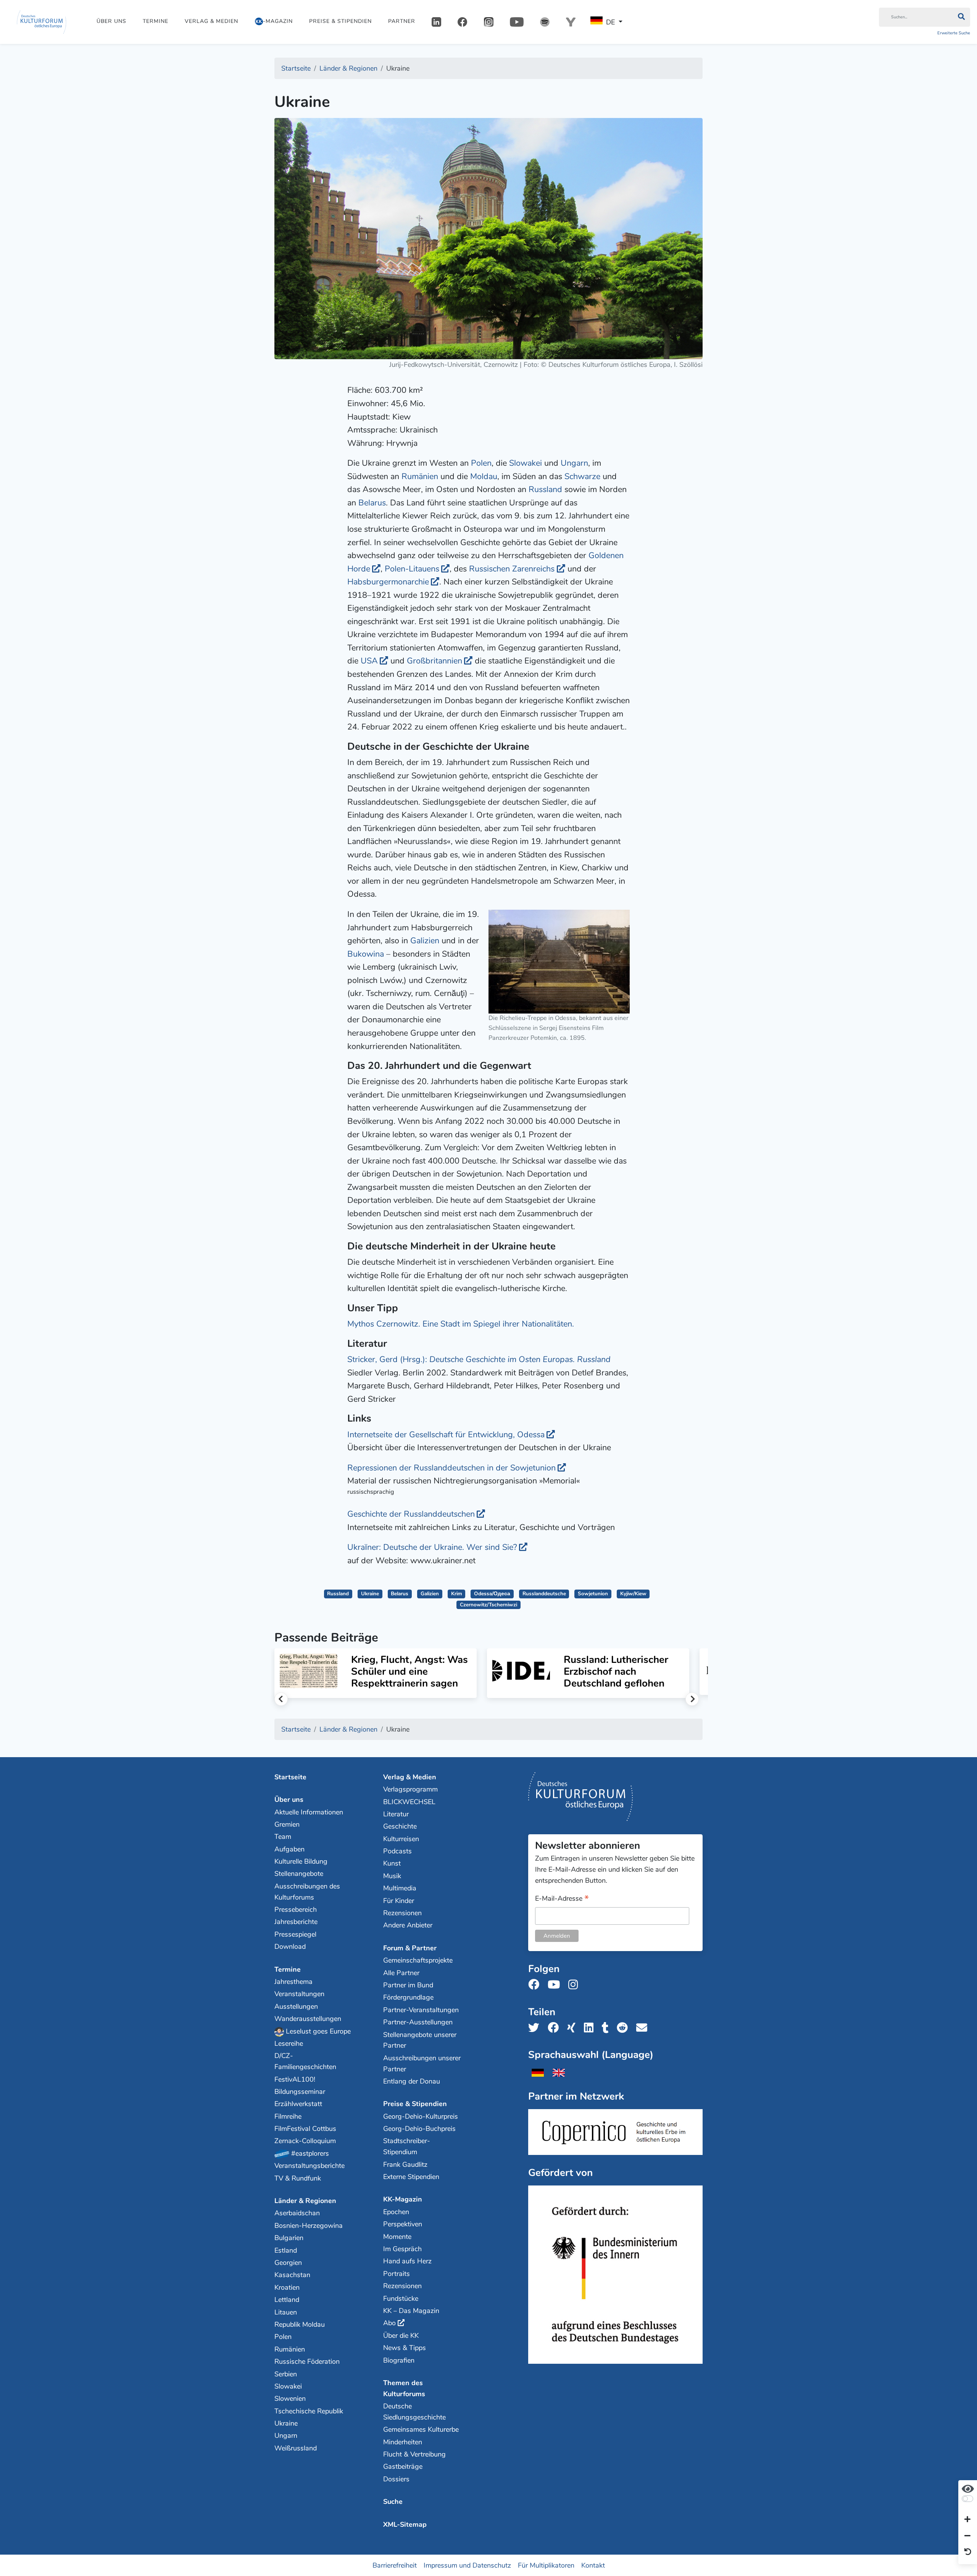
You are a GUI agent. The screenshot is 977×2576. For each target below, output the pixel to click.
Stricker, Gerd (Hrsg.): (479, 1359)
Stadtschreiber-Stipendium (407, 2146)
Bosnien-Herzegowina (309, 2226)
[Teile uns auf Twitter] (536, 2028)
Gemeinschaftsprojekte (418, 1960)
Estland (286, 2250)
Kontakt (593, 2565)
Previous (281, 1699)
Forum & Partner (410, 1948)
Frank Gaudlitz (405, 2164)
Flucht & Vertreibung (414, 2454)
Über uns (111, 21)
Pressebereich (296, 1909)
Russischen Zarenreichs (512, 569)
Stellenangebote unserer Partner (420, 2040)
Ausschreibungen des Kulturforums (307, 1892)
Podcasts (397, 1851)
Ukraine (370, 1594)
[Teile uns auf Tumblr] (608, 2028)
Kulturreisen (401, 1839)
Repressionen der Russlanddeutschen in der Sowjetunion (451, 1468)
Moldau (484, 476)
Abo (389, 2323)
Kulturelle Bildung (301, 1861)
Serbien (286, 2374)
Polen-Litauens (412, 569)
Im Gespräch (402, 2249)
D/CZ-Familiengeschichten (305, 2061)
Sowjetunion (593, 1594)
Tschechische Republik (309, 2411)
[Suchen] (961, 17)
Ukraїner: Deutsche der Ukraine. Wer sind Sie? (432, 1547)
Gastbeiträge (403, 2466)
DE (610, 22)
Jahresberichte (296, 1922)
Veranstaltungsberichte (310, 2166)
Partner (402, 21)
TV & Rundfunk (298, 2178)
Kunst (392, 1863)
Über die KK (401, 2336)
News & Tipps (405, 2348)
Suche (393, 2502)
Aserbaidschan (297, 2213)
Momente (397, 2237)
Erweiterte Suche (954, 33)
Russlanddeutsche (544, 1594)
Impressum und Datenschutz (467, 2565)
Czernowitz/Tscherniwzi (488, 1605)
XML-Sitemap (405, 2524)
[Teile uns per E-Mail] (644, 2028)
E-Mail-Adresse (562, 1899)
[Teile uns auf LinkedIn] (591, 2028)
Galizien (425, 941)
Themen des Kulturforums (404, 2388)
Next (692, 1699)
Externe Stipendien (411, 2177)
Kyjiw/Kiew (633, 1594)
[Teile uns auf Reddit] (625, 2028)
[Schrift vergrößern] (967, 2520)
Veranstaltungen (299, 1994)
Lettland (287, 2300)
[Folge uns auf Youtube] (556, 1985)
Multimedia (400, 1888)
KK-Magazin (403, 2199)
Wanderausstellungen (308, 2019)
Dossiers (396, 2479)
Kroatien (287, 2287)
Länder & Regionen (305, 2201)
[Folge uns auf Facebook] (536, 1985)
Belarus (372, 503)
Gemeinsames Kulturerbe (421, 2429)
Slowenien (290, 2398)
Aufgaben (289, 1849)
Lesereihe (289, 2043)
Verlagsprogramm (410, 1789)
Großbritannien (434, 661)
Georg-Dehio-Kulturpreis (421, 2116)
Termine (156, 21)
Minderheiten (403, 2442)
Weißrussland (296, 2448)
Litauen (286, 2312)
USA (369, 661)
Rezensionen (402, 1913)
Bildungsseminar (300, 2092)
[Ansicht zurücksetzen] (968, 2552)
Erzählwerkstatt (298, 2104)
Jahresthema (293, 1982)
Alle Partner (401, 1973)
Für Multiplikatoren (546, 2565)
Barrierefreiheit (395, 2565)
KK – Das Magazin (411, 2311)
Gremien (287, 1824)
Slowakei (526, 463)
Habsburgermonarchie (388, 582)
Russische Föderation (307, 2361)
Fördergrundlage (408, 1997)
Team (283, 1837)
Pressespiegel (295, 1934)
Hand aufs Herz (407, 2261)
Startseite (290, 1777)
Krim (457, 1594)
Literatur (396, 1814)
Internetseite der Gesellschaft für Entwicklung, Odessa (446, 1435)
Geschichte (400, 1826)
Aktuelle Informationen (309, 1812)
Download (290, 1947)
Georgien (288, 2263)
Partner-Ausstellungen (418, 2022)
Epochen (396, 2212)
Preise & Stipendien (340, 21)
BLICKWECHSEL (409, 1802)
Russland (545, 489)
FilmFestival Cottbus (305, 2129)
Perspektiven (403, 2224)
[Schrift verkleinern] (967, 2536)
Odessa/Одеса (492, 1594)
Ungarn (574, 463)
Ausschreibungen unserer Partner (422, 2064)
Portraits (397, 2274)
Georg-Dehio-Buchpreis (419, 2129)
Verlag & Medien (211, 21)
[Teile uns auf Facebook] (555, 2028)
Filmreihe (288, 2116)
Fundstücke (401, 2298)
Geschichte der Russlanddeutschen (411, 1514)
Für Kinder (399, 1901)
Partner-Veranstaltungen (421, 2010)
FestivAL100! (295, 2079)
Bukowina (366, 954)
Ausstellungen (296, 2006)
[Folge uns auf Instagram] (575, 1985)
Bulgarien (289, 2238)
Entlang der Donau (412, 2081)
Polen (481, 463)
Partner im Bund (408, 1985)
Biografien (399, 2360)
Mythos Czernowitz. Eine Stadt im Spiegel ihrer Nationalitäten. (461, 1324)
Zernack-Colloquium (305, 2141)
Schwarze (582, 476)
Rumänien (420, 476)
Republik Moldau (300, 2324)
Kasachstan (292, 2275)
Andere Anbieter (408, 1925)
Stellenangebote (299, 1874)
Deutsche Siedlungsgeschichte (414, 2412)
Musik (392, 1876)
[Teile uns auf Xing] (574, 2028)
